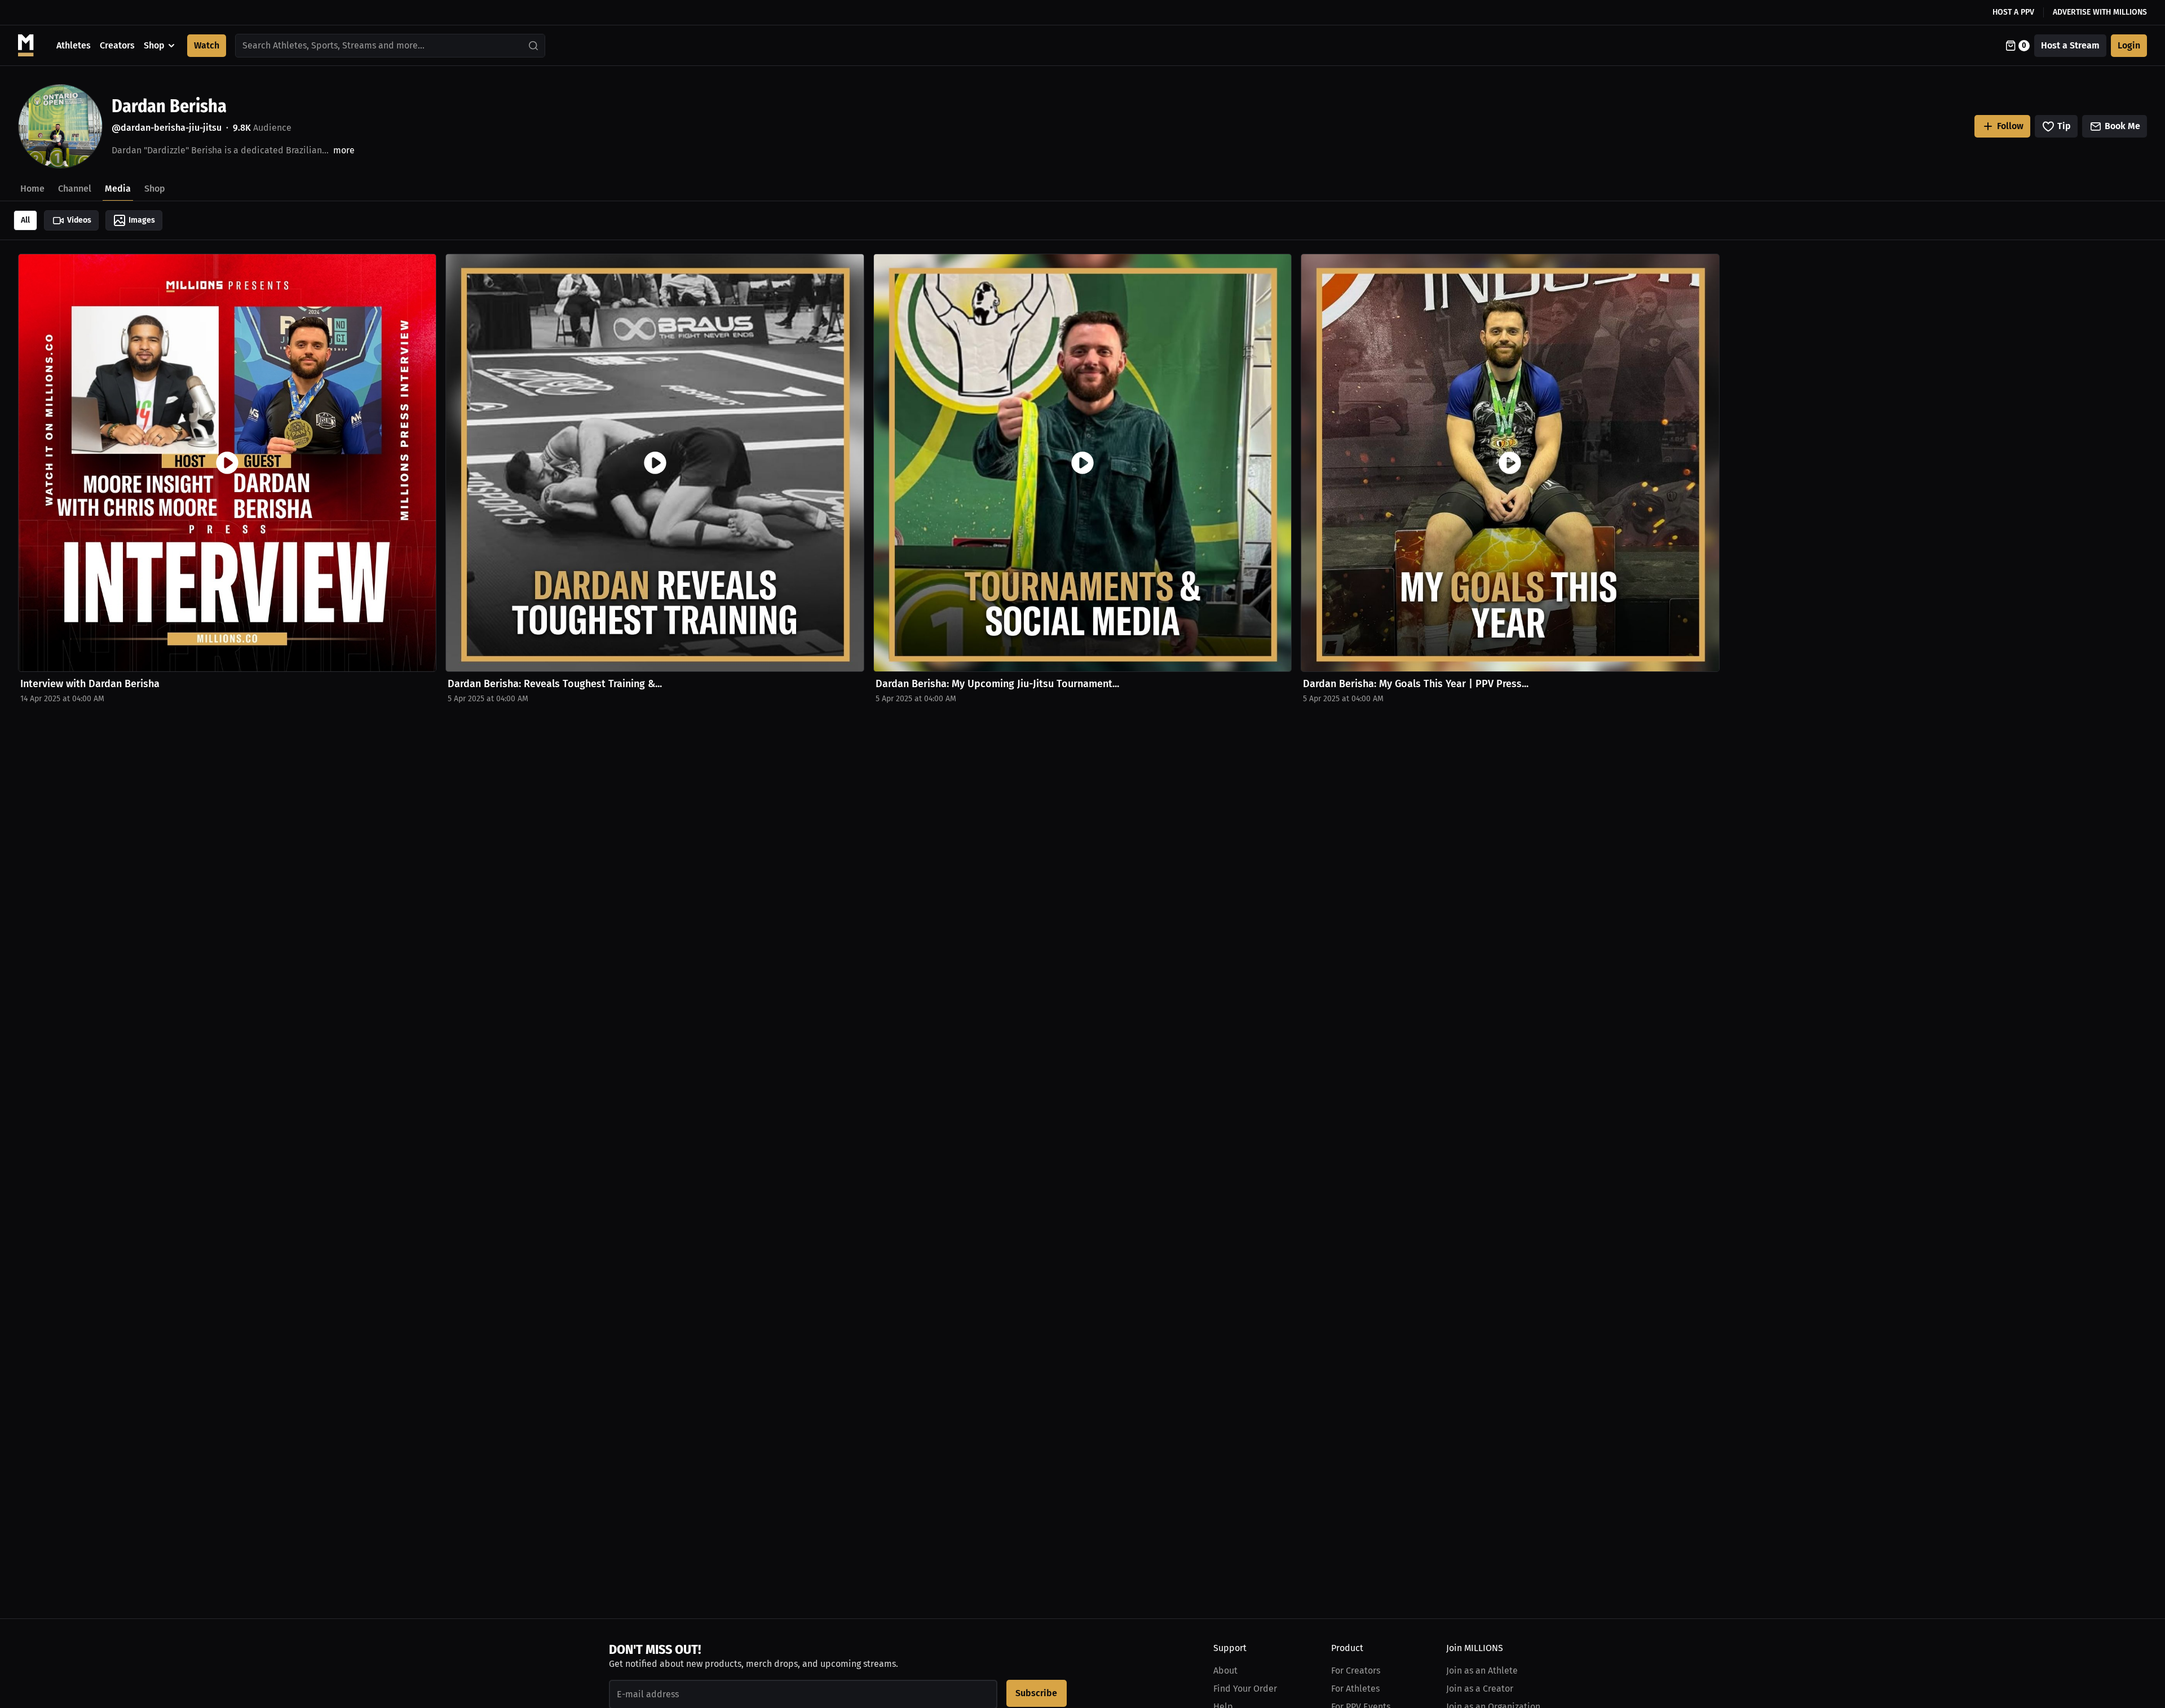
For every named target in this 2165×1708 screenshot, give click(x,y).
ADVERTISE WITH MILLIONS (2100, 12)
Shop (154, 45)
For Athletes (1355, 1689)
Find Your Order (1245, 1689)
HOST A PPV (2013, 12)
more (344, 150)
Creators (117, 45)
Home (32, 189)
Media (118, 189)
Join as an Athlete (1482, 1671)
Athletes (74, 45)
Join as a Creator (1480, 1689)
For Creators (1356, 1671)
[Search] (534, 46)
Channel (75, 189)
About (1225, 1671)
